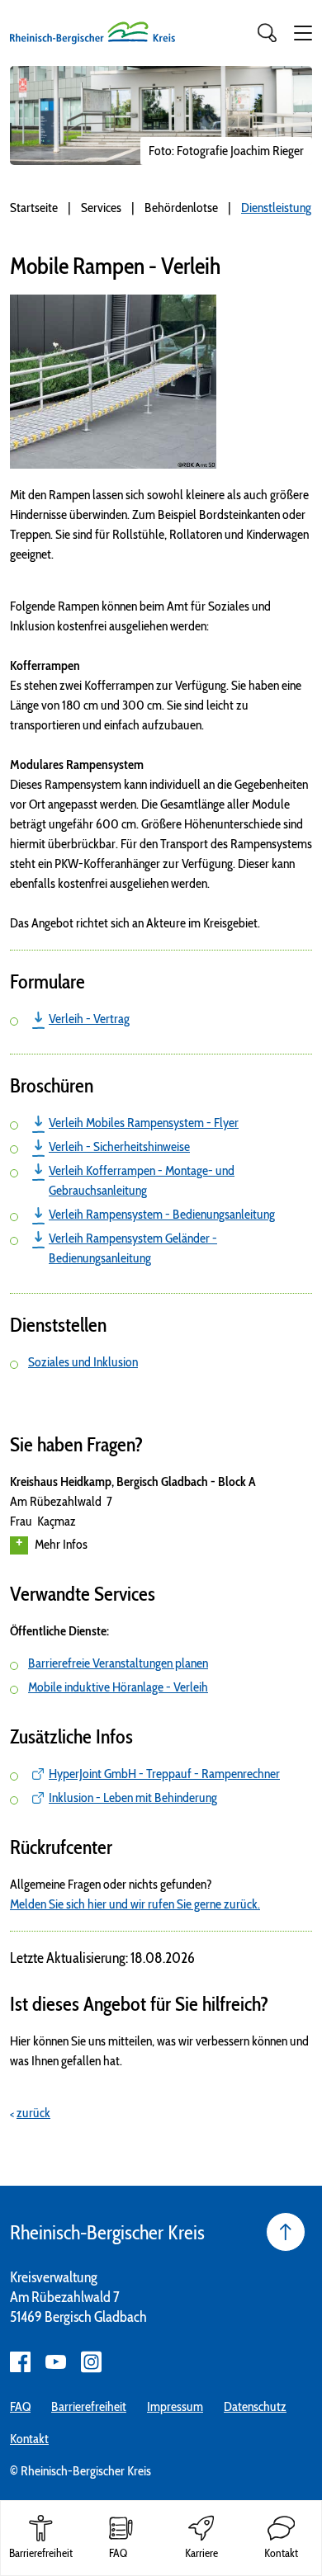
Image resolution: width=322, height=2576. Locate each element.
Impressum (175, 2406)
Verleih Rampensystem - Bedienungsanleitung (162, 1214)
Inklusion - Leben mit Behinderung (133, 1798)
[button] (303, 33)
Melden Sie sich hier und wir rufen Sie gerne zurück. (135, 1904)
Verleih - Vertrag (89, 1019)
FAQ (20, 2406)
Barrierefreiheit (89, 2406)
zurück (33, 2113)
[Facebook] (20, 2362)
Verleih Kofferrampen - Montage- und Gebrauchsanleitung (142, 1180)
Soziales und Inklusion (83, 1362)
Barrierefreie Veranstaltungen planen (118, 1663)
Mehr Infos (61, 1544)
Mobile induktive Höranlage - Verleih (118, 1687)
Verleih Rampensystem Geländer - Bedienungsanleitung (133, 1248)
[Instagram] (91, 2362)
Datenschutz (255, 2406)
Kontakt (29, 2439)
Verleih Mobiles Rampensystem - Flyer (144, 1123)
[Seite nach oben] (286, 2232)
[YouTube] (56, 2362)
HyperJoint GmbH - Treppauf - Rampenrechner (164, 1774)
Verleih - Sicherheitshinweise (119, 1146)
